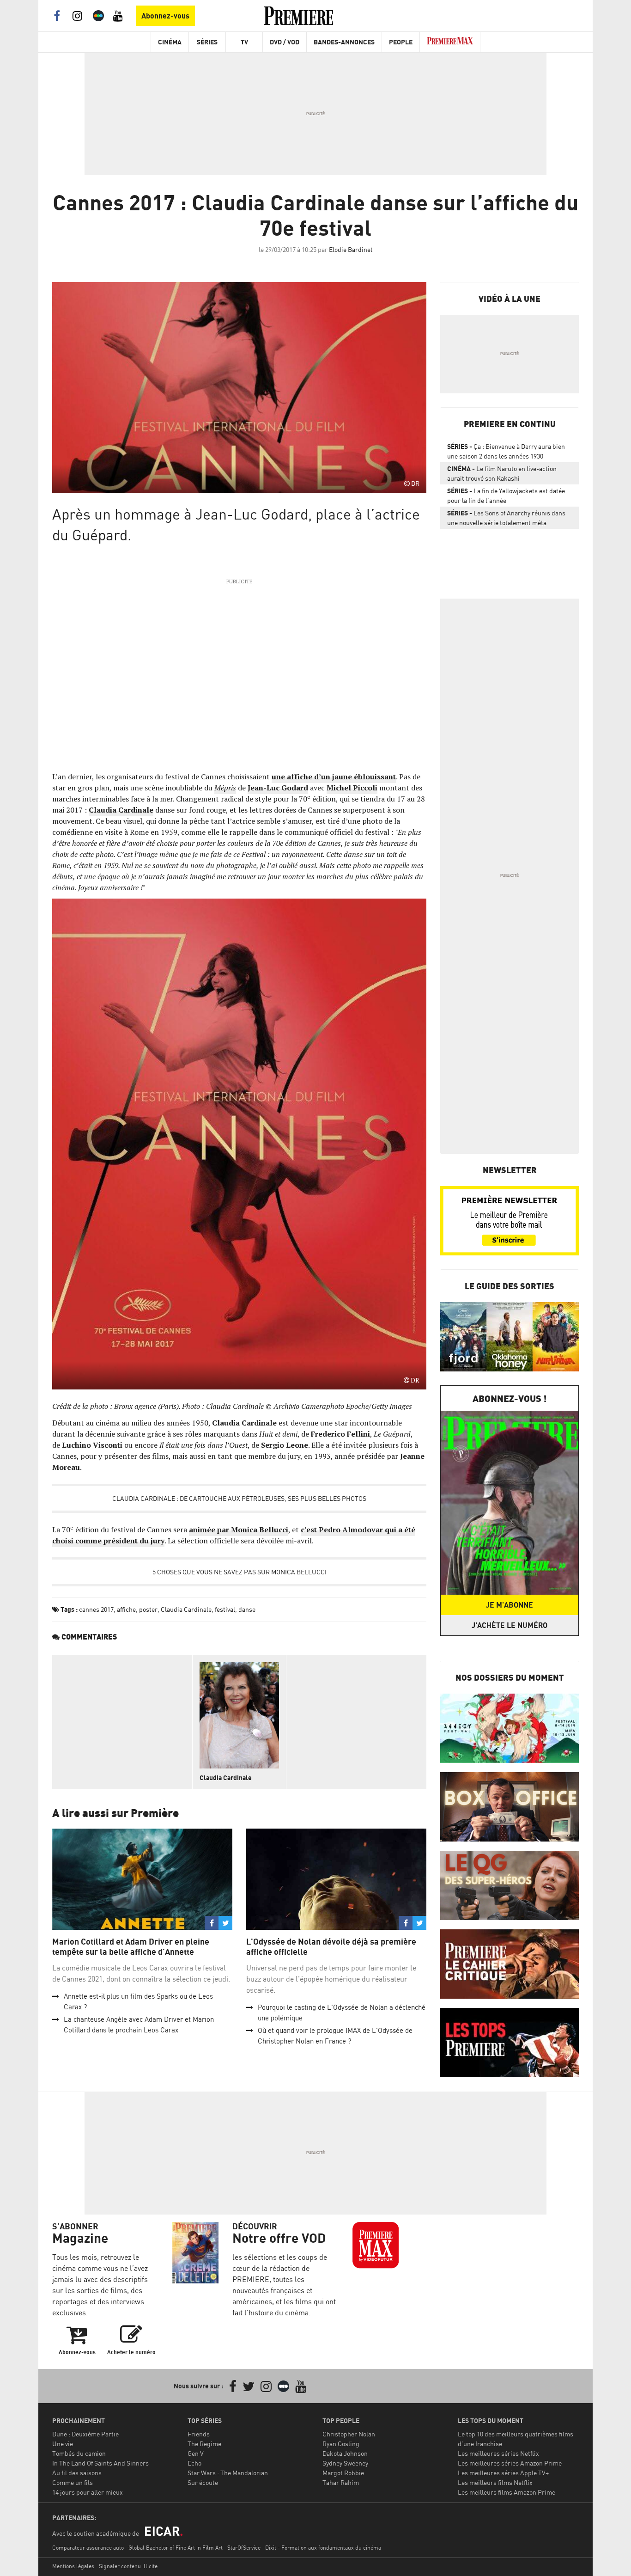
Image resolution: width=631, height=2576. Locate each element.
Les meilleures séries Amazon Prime (510, 2463)
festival (225, 1609)
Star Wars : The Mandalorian (228, 2473)
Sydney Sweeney (345, 2463)
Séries (207, 42)
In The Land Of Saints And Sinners (100, 2463)
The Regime (204, 2444)
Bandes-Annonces (344, 42)
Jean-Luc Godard (278, 788)
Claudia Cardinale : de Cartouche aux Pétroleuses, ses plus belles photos (239, 1498)
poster (148, 1609)
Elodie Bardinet (351, 249)
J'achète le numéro (510, 1625)
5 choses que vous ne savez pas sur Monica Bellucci (240, 1572)
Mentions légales (73, 2566)
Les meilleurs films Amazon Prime (507, 2492)
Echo (194, 2463)
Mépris (225, 788)
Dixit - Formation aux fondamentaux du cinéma (323, 2548)
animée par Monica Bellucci (239, 1530)
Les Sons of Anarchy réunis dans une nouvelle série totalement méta (506, 518)
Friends (199, 2434)
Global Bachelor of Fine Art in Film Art (176, 2548)
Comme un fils (73, 2482)
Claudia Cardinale (121, 810)
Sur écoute (203, 2482)
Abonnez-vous (165, 16)
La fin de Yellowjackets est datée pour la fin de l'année (506, 496)
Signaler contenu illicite (128, 2566)
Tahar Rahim (341, 2482)
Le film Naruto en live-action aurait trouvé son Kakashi (502, 473)
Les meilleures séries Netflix (498, 2453)
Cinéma (170, 42)
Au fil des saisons (77, 2473)
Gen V (196, 2453)
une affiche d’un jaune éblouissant (334, 777)
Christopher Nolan (349, 2434)
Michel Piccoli (352, 788)
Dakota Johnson (345, 2453)
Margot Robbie (343, 2473)
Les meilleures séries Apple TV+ (503, 2473)
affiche (126, 1609)
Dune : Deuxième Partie (85, 2434)
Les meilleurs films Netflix (495, 2482)
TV (244, 42)
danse (247, 1609)
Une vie (63, 2444)
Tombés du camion (79, 2453)
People (401, 42)
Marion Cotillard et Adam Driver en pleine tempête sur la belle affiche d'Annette (131, 1947)
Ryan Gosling (341, 2444)
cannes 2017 (96, 1609)
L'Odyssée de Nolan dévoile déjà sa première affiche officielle (331, 1947)
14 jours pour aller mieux (88, 2492)
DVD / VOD (285, 42)
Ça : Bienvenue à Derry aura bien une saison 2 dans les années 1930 (506, 451)
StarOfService (244, 2548)
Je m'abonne (510, 1605)
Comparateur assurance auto (88, 2548)
